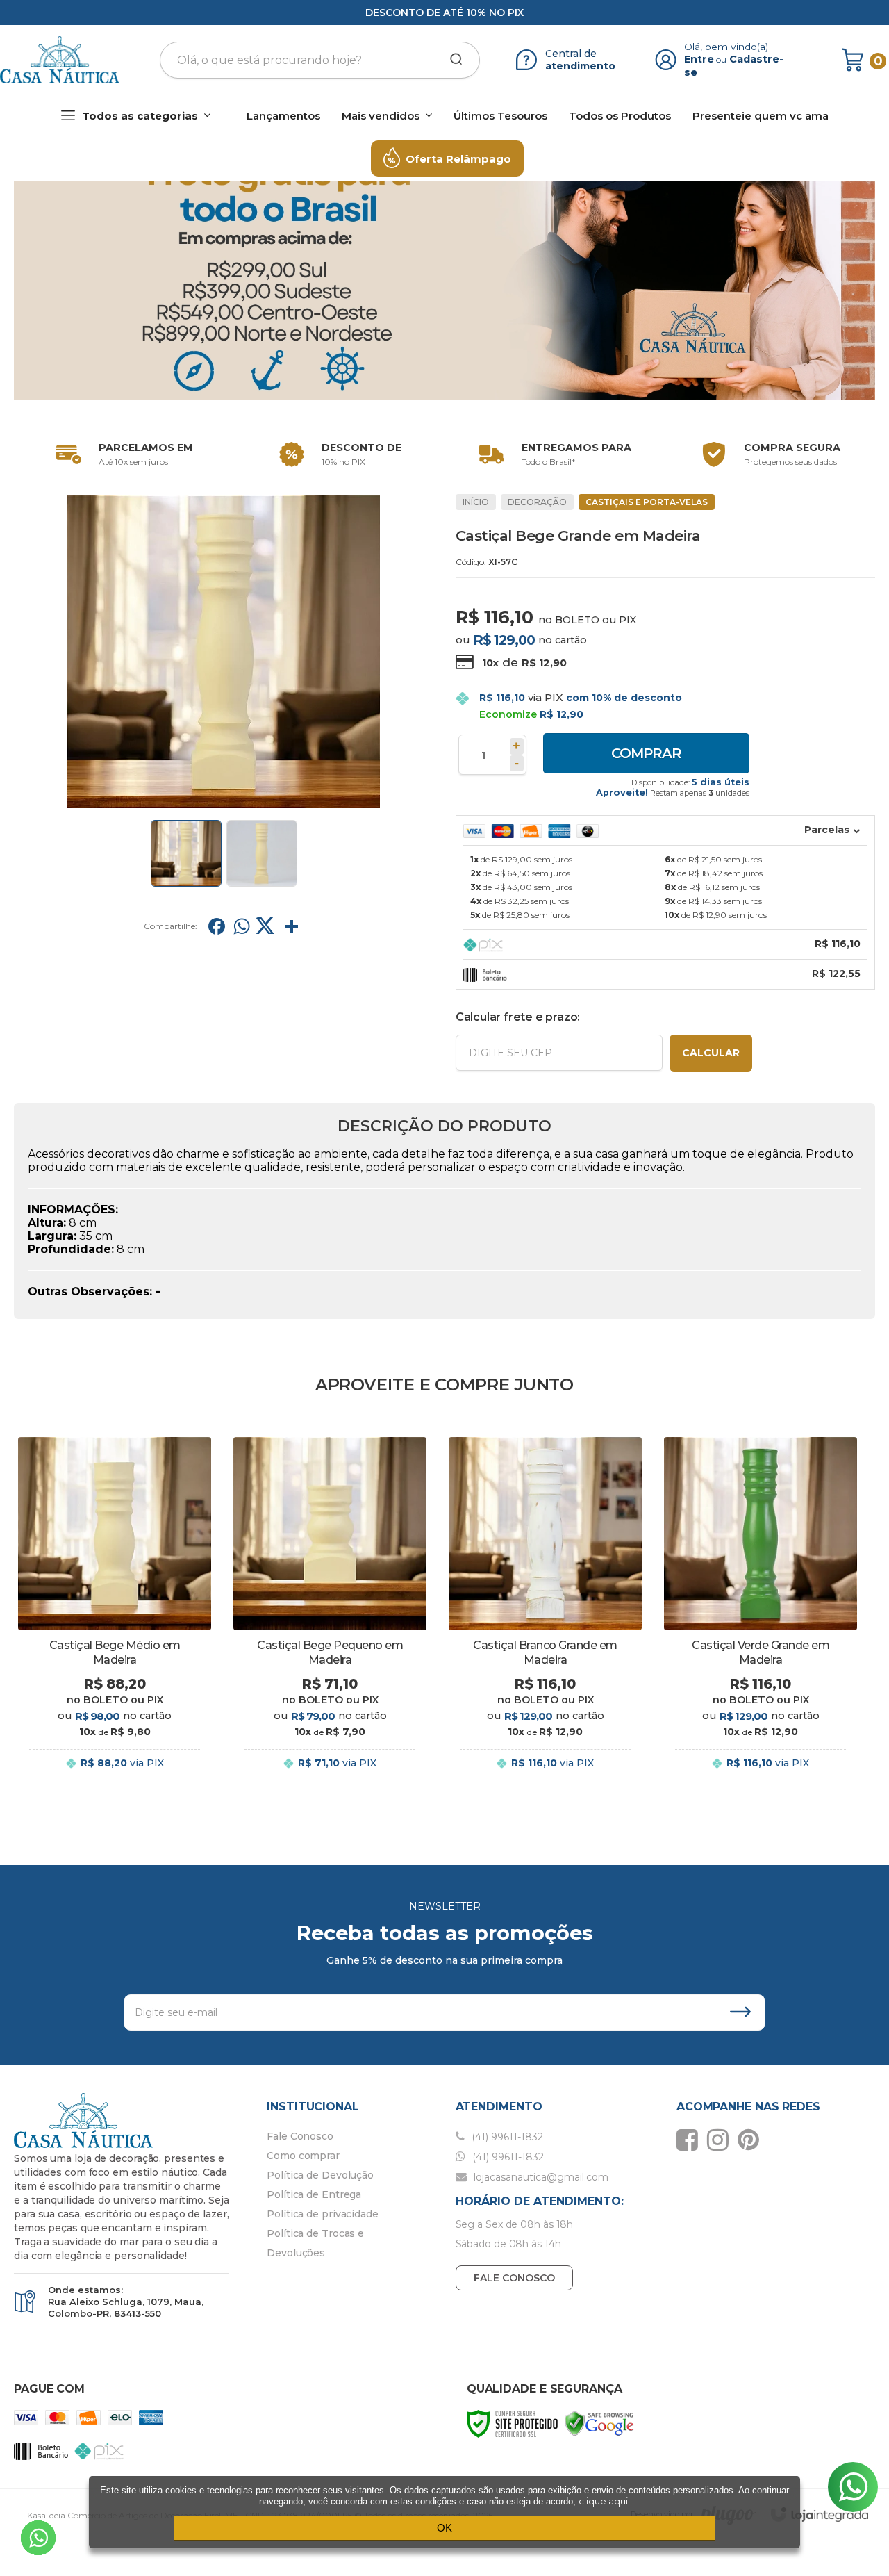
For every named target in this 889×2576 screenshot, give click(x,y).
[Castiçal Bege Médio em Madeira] (115, 1615)
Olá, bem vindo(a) (726, 47)
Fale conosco (514, 2278)
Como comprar (303, 2156)
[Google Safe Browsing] (599, 2423)
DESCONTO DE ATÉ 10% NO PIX (444, 13)
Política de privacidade (323, 2214)
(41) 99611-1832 (506, 2137)
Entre (699, 59)
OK (444, 2528)
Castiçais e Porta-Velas (647, 502)
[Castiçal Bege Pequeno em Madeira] (330, 1615)
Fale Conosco (300, 2136)
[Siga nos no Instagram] (721, 2140)
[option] (122, 454)
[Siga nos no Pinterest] (752, 2140)
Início (476, 502)
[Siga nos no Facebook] (691, 2140)
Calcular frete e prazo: (518, 1017)
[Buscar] (451, 60)
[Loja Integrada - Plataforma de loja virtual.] (820, 2515)
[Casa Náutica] (60, 60)
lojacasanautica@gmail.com (540, 2177)
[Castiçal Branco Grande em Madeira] (545, 1615)
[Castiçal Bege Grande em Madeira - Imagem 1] (186, 853)
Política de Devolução (320, 2175)
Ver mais (115, 1777)
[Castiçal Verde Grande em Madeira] (761, 1615)
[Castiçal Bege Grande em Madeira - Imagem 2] (262, 853)
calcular (711, 1053)
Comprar (646, 753)
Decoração (537, 502)
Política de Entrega (314, 2194)
